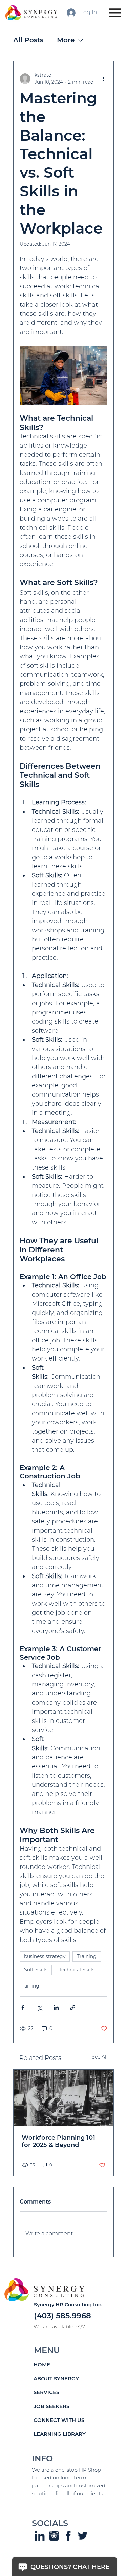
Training (87, 1956)
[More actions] (103, 79)
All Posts (28, 40)
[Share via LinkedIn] (56, 2008)
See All (100, 2057)
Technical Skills (77, 1970)
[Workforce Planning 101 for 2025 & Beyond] (64, 2098)
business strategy (45, 1956)
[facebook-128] (68, 2536)
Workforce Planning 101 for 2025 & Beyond (58, 2141)
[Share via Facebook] (23, 2008)
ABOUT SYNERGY (56, 2378)
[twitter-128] (82, 2536)
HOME (42, 2365)
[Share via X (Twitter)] (39, 2008)
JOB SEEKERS (51, 2406)
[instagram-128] (54, 2536)
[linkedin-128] (39, 2536)
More (66, 40)
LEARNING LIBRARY (60, 2434)
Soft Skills (36, 1970)
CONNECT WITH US (59, 2420)
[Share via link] (73, 2008)
